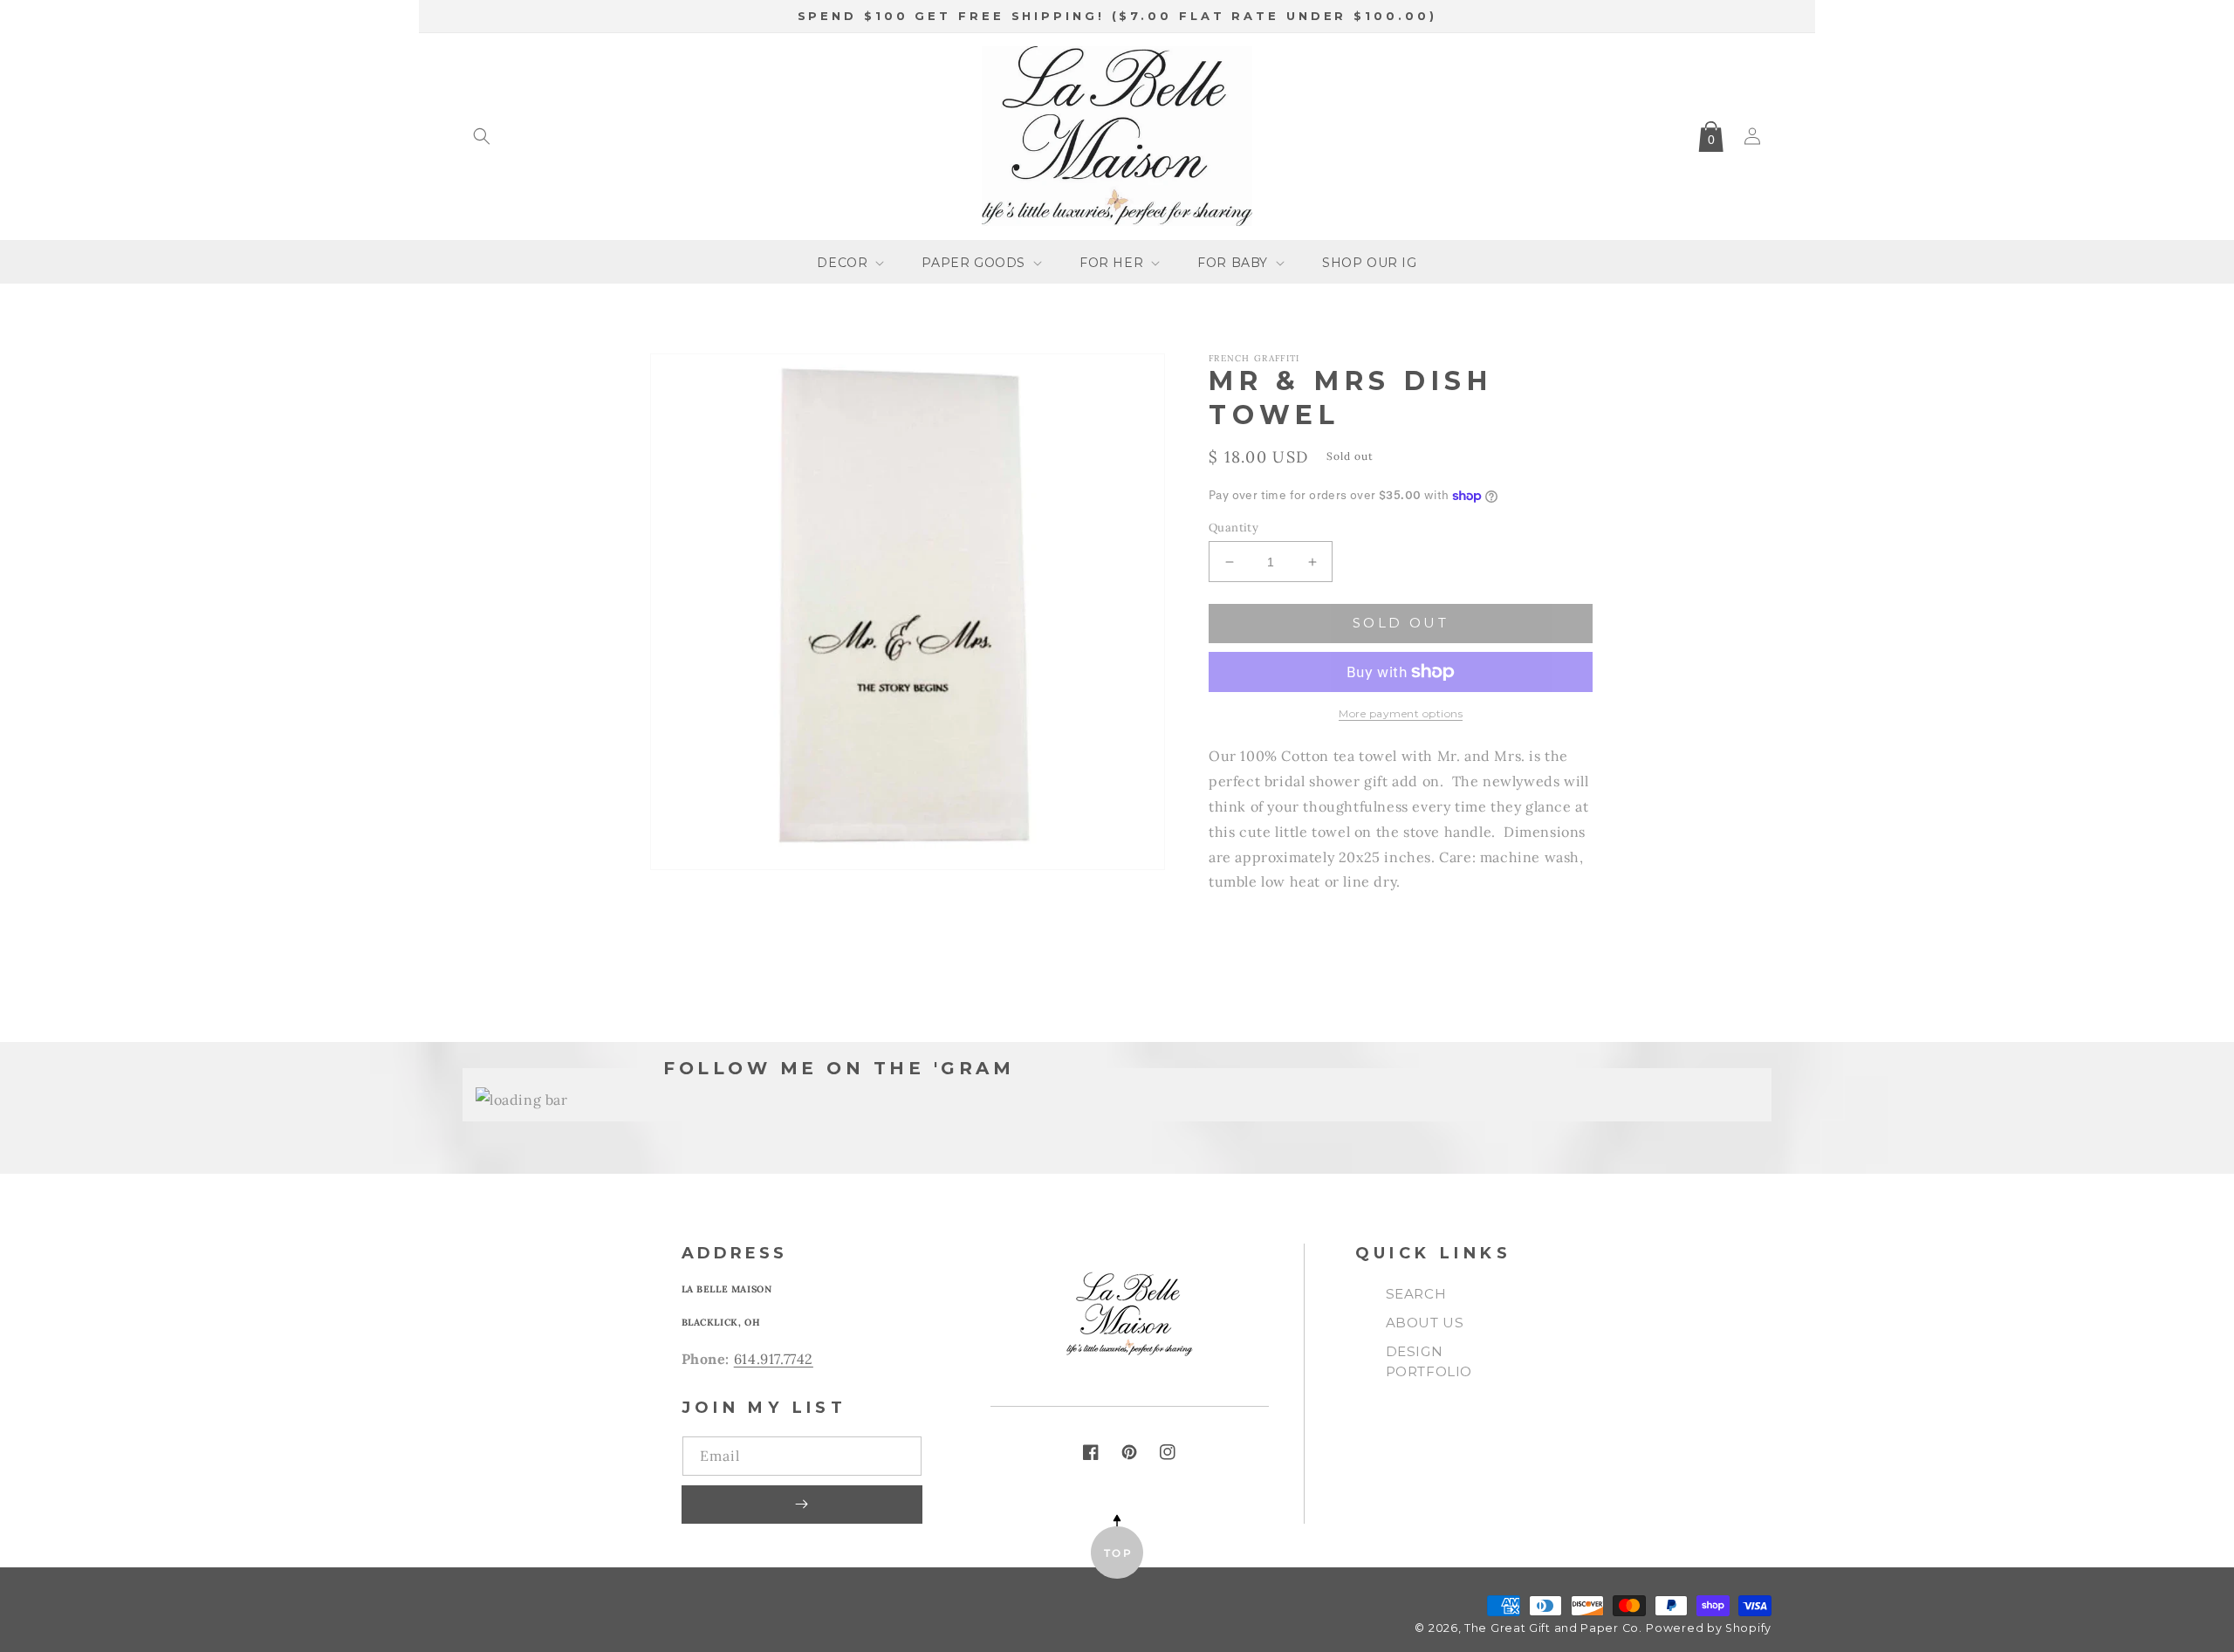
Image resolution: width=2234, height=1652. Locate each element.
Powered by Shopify (1709, 1628)
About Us (1425, 1323)
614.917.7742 (774, 1359)
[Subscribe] (802, 1505)
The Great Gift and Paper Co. (1553, 1628)
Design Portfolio (1429, 1361)
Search (1416, 1294)
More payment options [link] (1401, 713)
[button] (482, 136)
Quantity (1233, 528)
